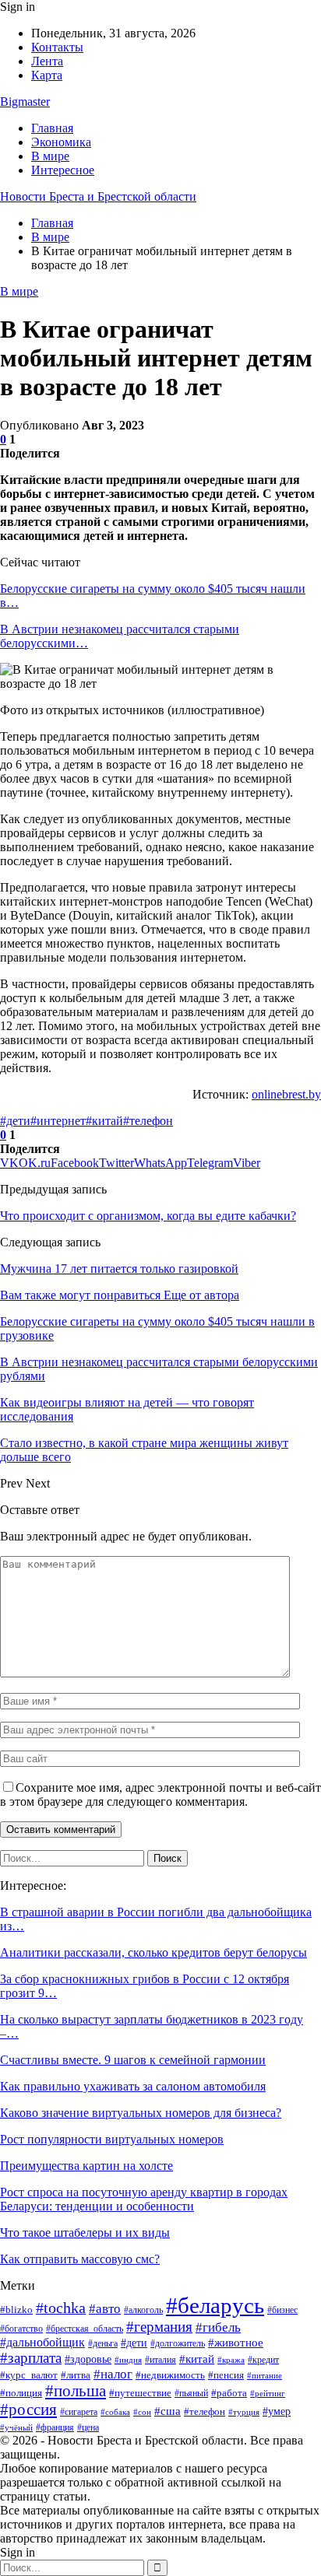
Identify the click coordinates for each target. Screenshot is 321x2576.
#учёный (16, 2427)
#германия (159, 2327)
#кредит (263, 2360)
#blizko (16, 2310)
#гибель (218, 2327)
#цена (88, 2427)
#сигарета (79, 2412)
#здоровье (88, 2359)
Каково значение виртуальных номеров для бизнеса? (141, 2113)
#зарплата (31, 2358)
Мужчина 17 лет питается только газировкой (119, 1269)
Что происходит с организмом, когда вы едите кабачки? (148, 1216)
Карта (47, 75)
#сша (168, 2411)
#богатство (21, 2329)
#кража (231, 2360)
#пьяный (191, 2393)
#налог (113, 2374)
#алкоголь (143, 2310)
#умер (277, 2411)
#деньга (103, 2343)
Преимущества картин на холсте (86, 2166)
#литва (76, 2375)
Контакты (57, 47)
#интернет (58, 1121)
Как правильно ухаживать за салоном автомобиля (133, 2086)
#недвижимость (170, 2375)
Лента (47, 61)
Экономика (61, 142)
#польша (76, 2391)
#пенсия (226, 2375)
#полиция (21, 2393)
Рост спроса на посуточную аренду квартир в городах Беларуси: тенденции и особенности (144, 2199)
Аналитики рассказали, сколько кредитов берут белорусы (153, 1952)
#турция (244, 2412)
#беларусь (215, 2305)
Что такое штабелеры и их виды (85, 2233)
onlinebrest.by (286, 1094)
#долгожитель (178, 2344)
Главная (52, 128)
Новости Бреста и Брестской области (98, 196)
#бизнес (282, 2310)
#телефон (148, 1121)
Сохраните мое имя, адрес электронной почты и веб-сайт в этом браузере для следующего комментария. (160, 1794)
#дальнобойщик (42, 2342)
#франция (55, 2427)
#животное (236, 2342)
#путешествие (140, 2393)
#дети (15, 1121)
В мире (50, 156)
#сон (142, 2412)
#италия (160, 2360)
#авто (105, 2309)
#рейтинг (268, 2394)
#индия (128, 2360)
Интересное (63, 170)
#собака (115, 2412)
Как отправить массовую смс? (80, 2259)
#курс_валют (29, 2375)
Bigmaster (25, 102)
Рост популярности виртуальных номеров (112, 2139)
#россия (28, 2410)
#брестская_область (85, 2329)
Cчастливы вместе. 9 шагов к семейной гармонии (133, 2060)
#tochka (61, 2308)
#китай (104, 1121)
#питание (265, 2375)
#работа (229, 2393)
